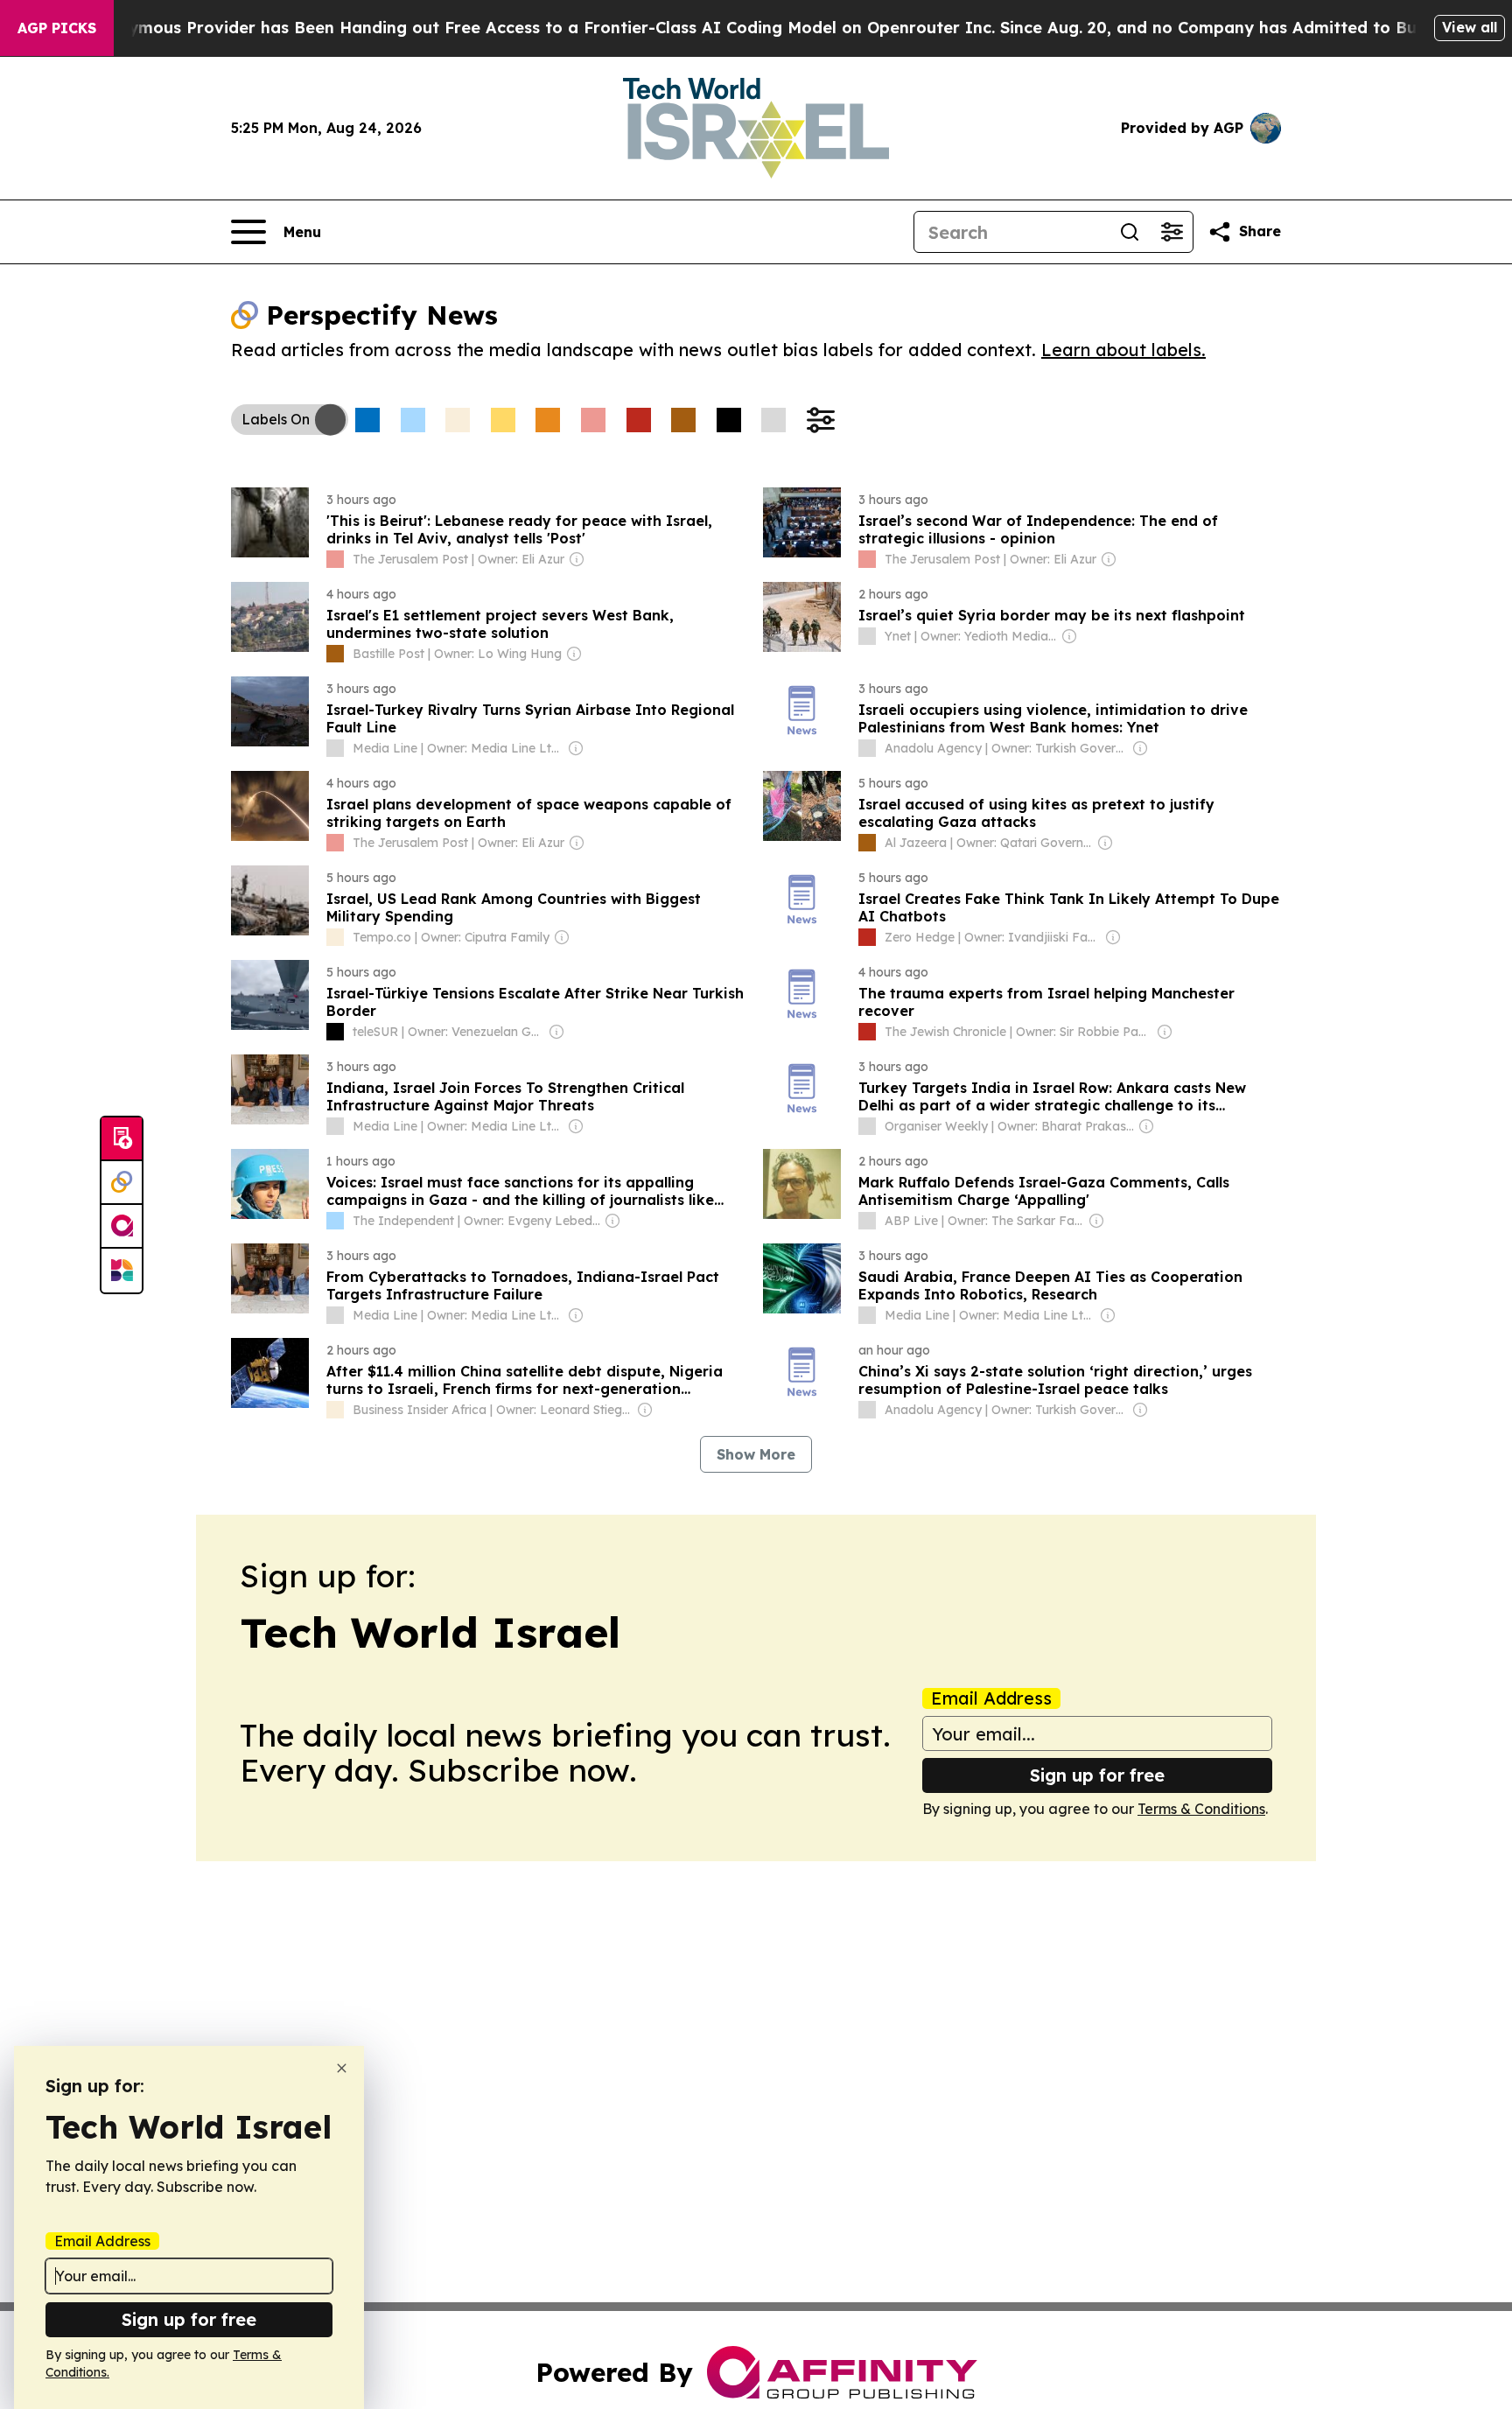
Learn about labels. (1123, 350)
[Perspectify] (122, 1183)
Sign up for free (1097, 1775)
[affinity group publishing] (122, 1227)
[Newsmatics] (122, 1271)
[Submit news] (122, 1139)
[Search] (1130, 232)
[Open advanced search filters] (1172, 232)
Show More (756, 1454)
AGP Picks (57, 28)
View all (1470, 27)
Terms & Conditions (1201, 1809)
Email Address (991, 1698)
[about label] (335, 559)
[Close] (342, 2068)
